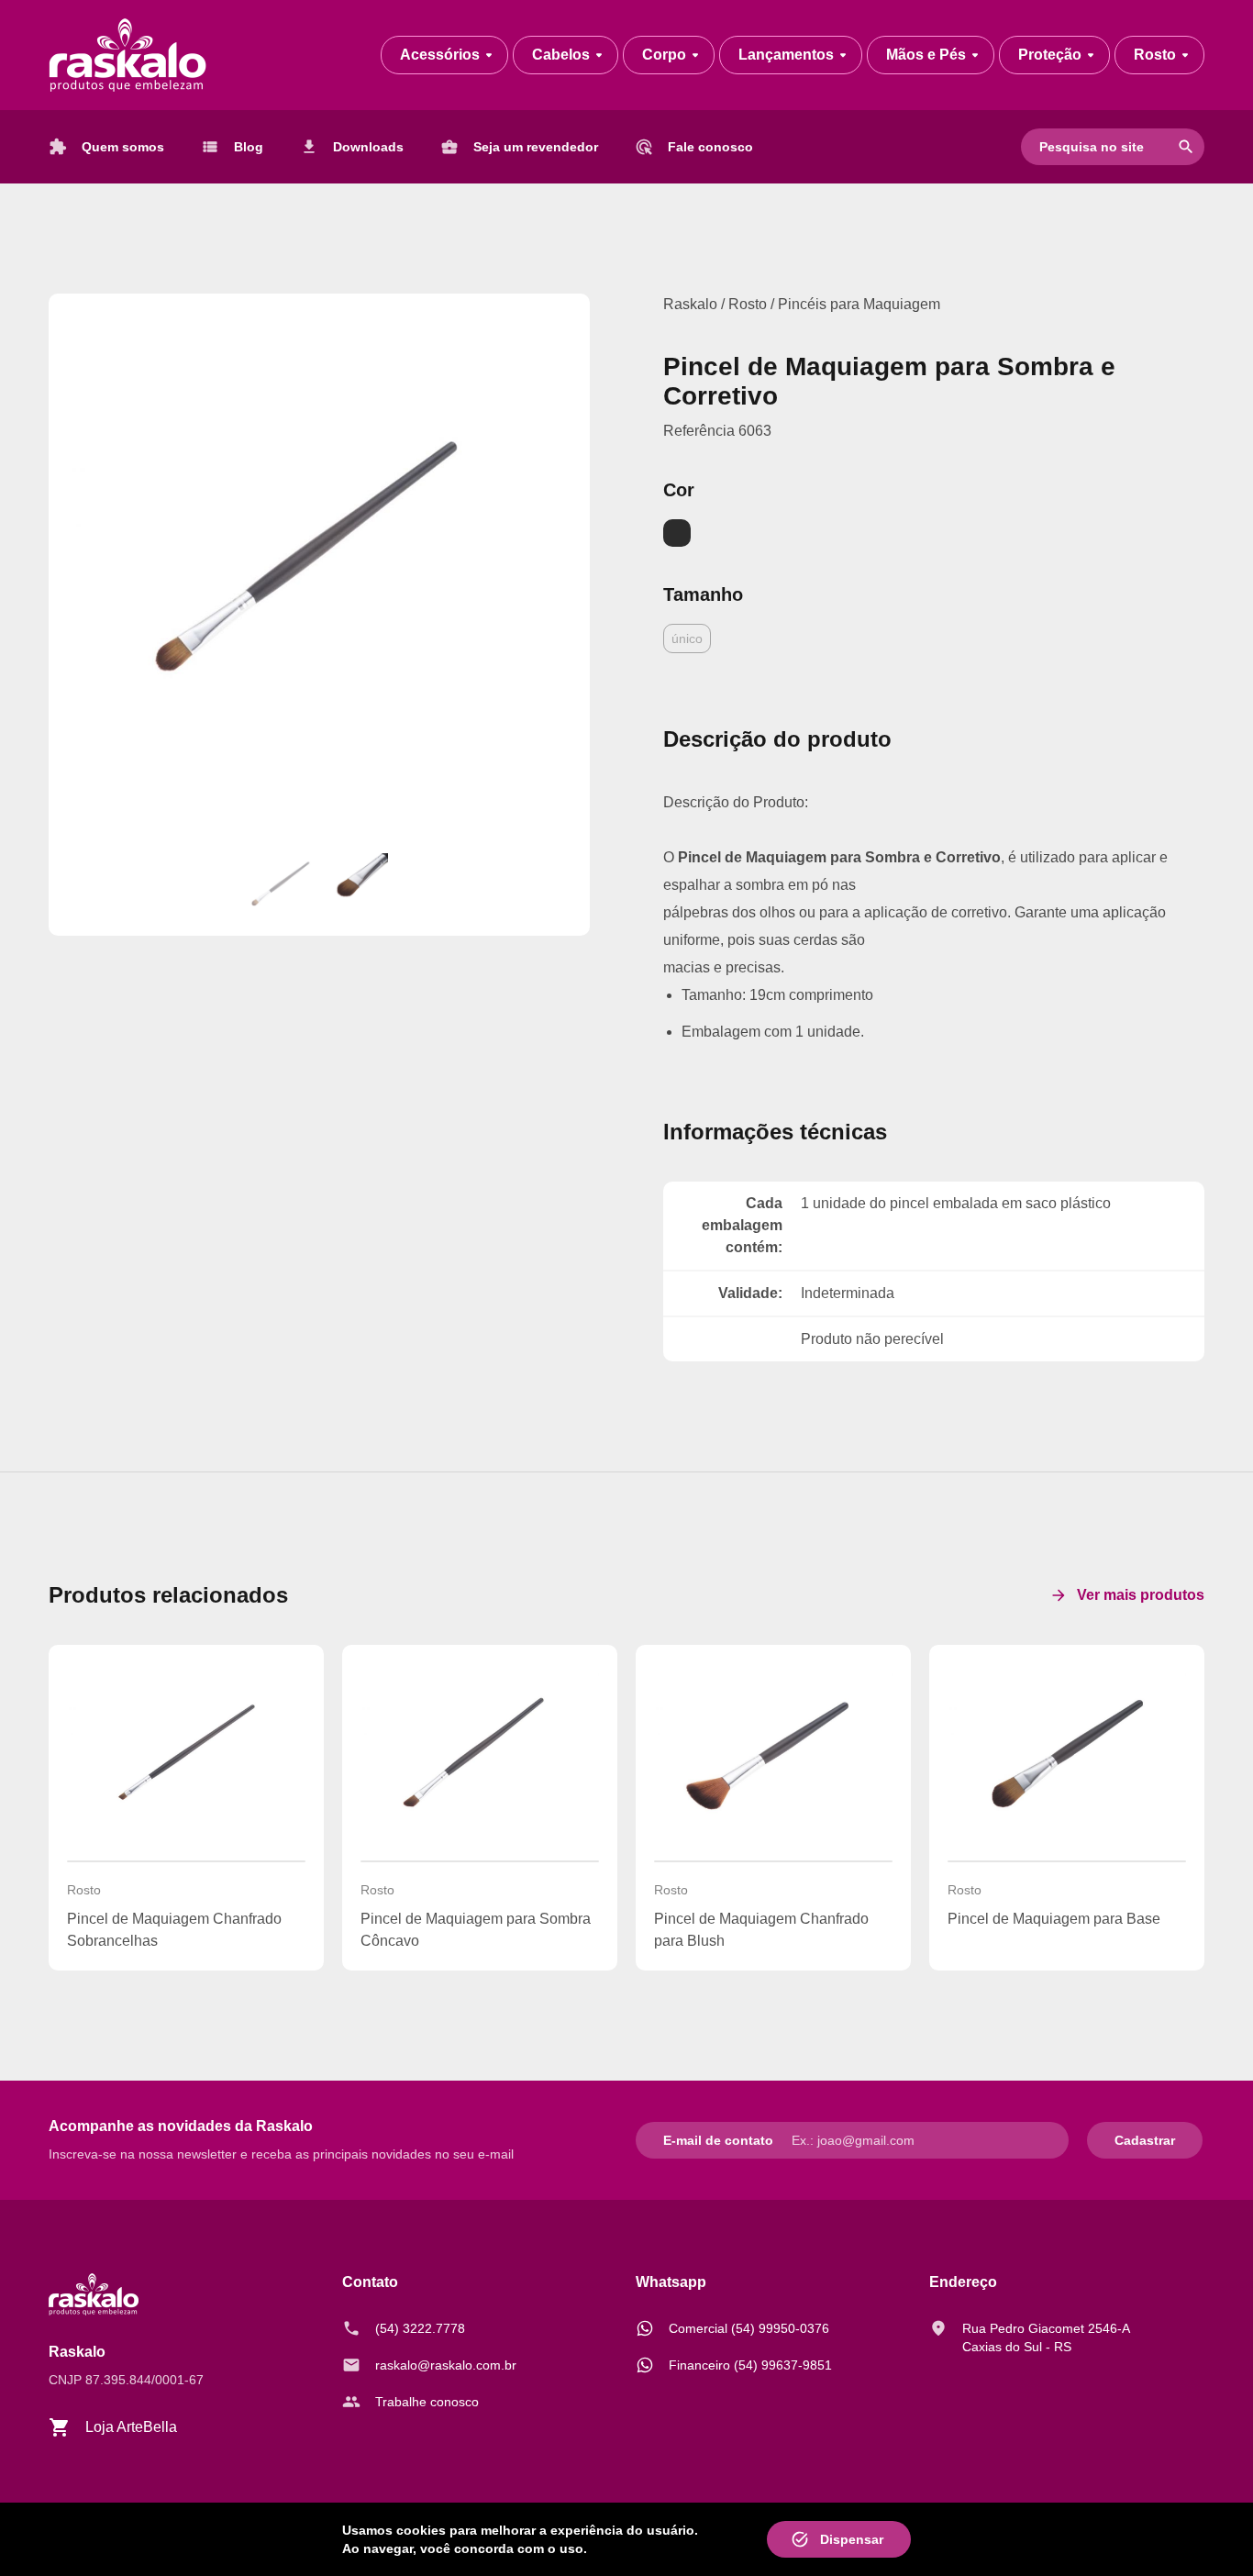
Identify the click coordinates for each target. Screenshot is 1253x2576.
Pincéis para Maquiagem (859, 304)
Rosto (749, 304)
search (1186, 147)
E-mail (682, 2140)
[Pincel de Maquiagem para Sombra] (319, 564)
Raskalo (690, 304)
